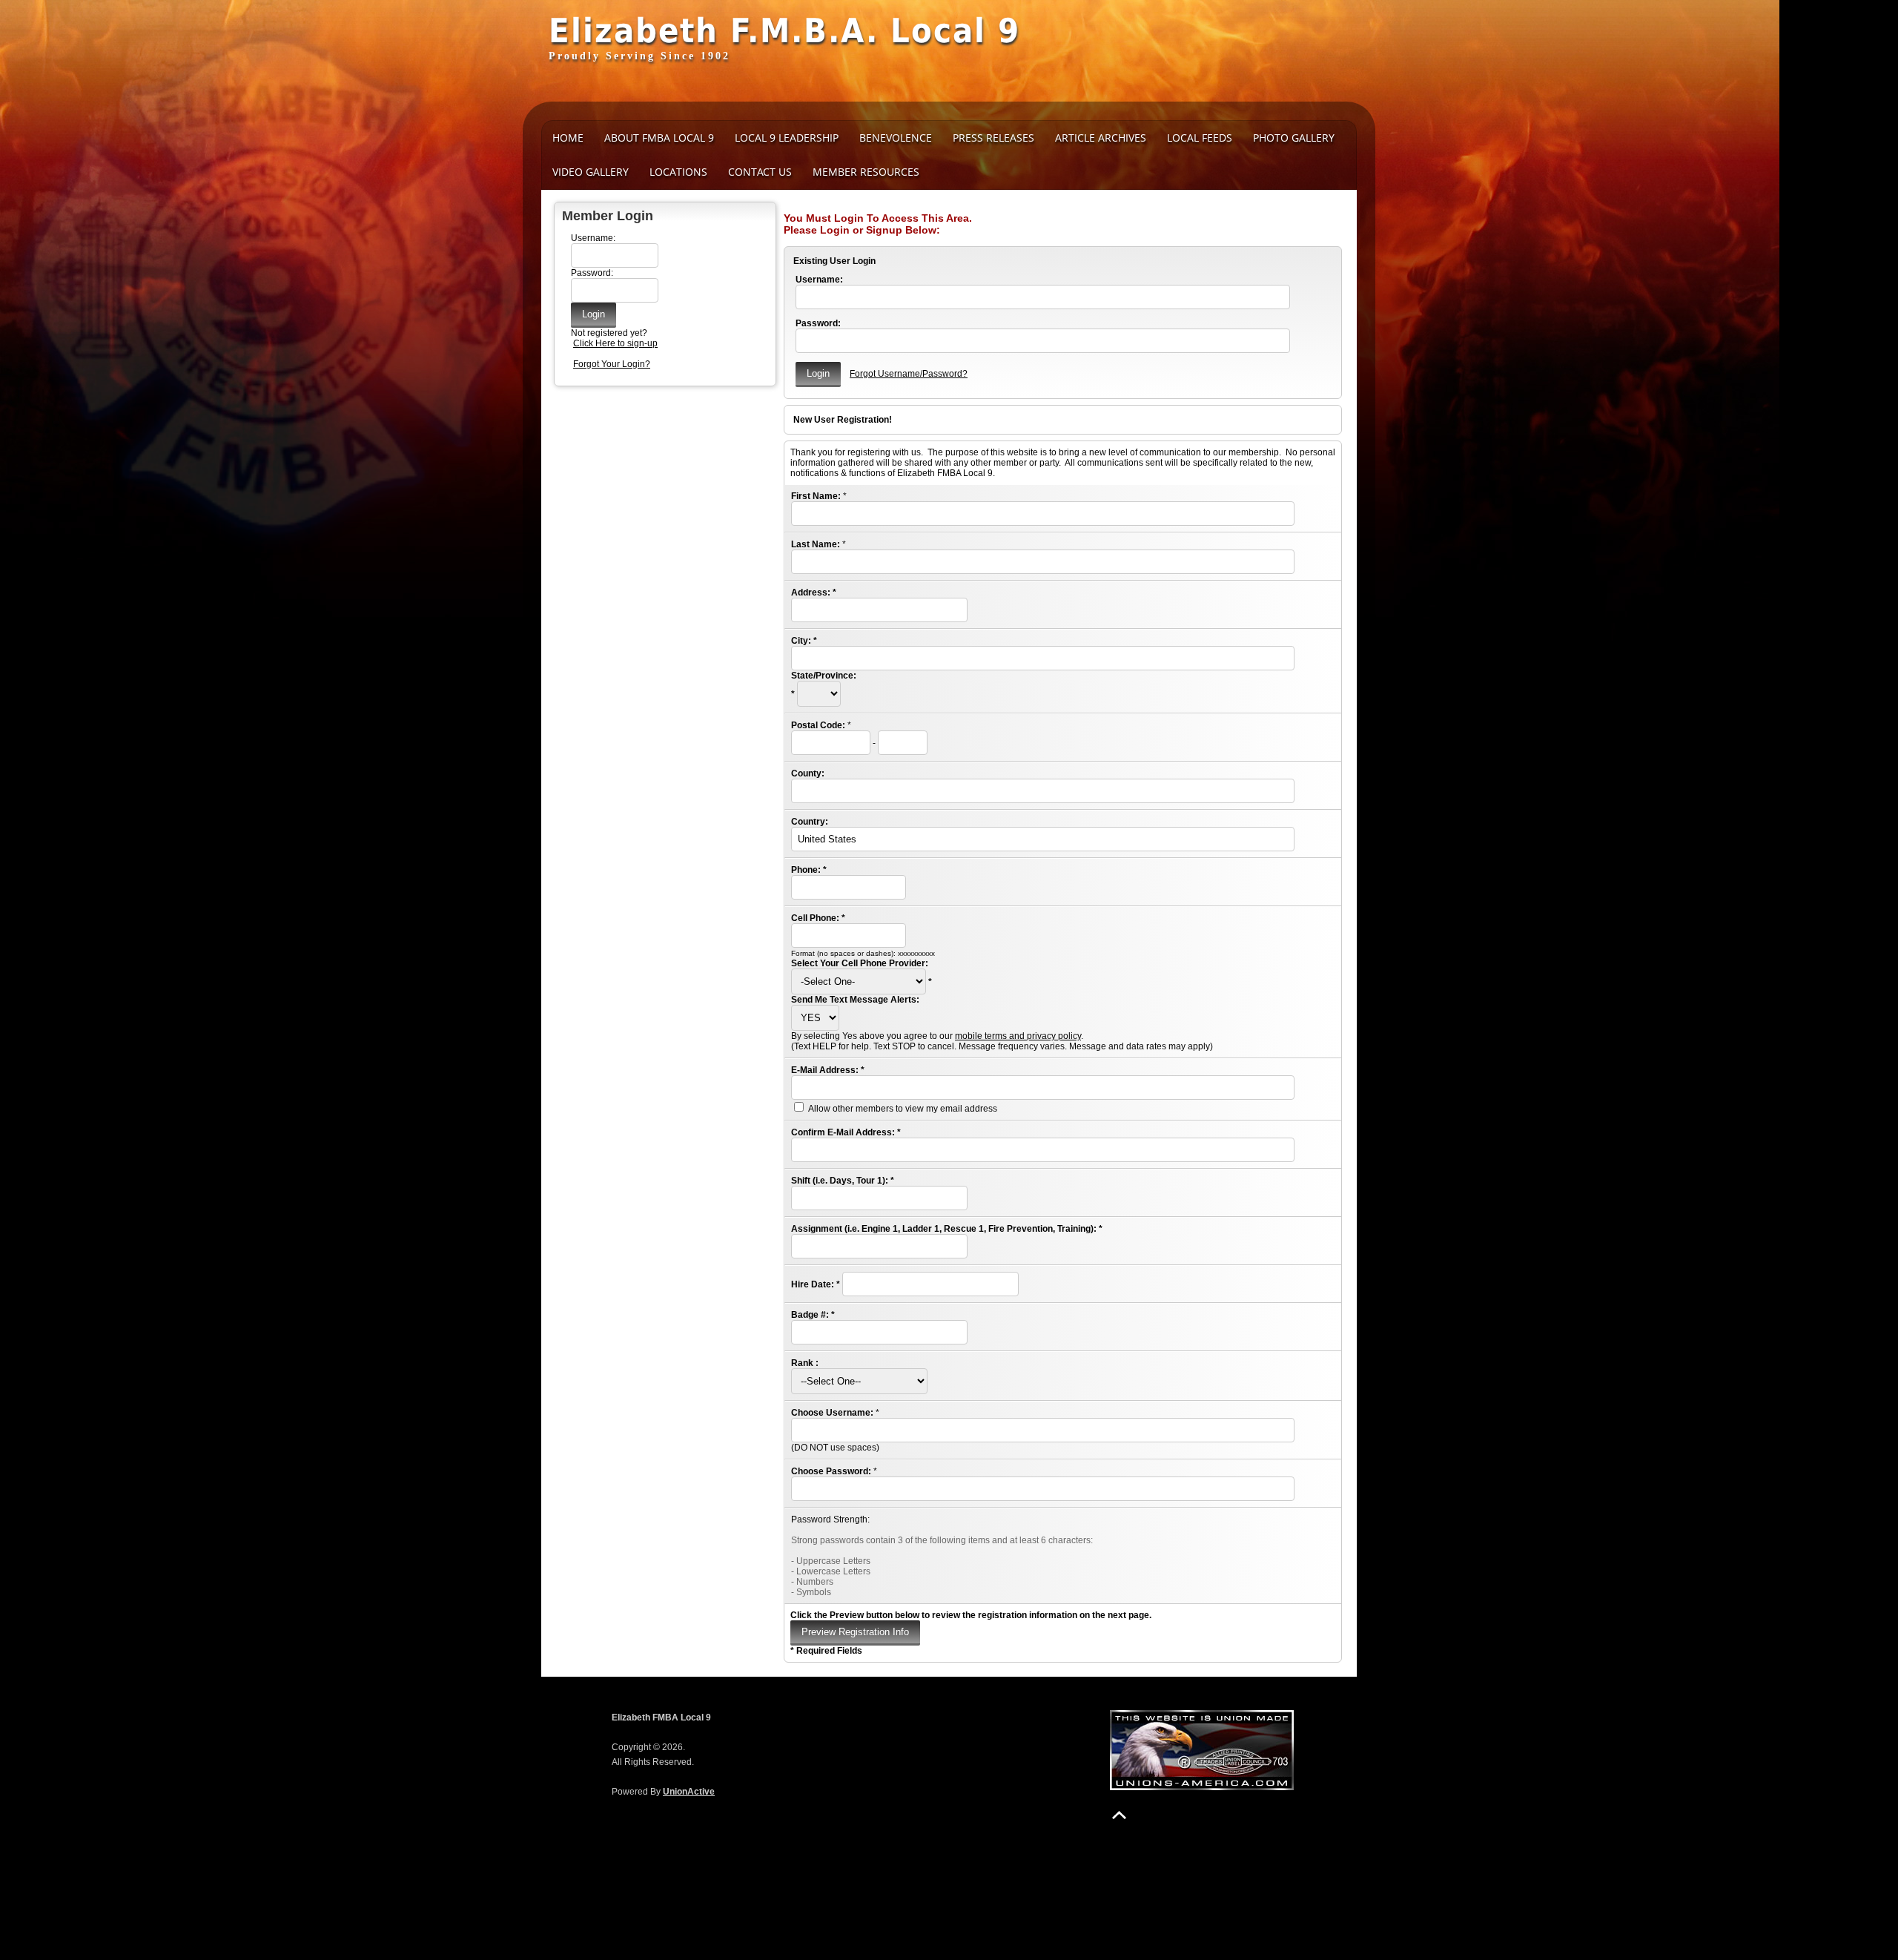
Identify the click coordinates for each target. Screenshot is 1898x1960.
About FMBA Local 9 (659, 138)
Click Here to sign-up (615, 343)
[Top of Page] (1119, 1815)
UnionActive (689, 1792)
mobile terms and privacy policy (1018, 1036)
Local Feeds (1200, 138)
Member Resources (866, 172)
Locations (678, 172)
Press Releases (993, 138)
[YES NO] (815, 1018)
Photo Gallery (1294, 138)
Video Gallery (591, 172)
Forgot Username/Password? (909, 374)
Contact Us (760, 172)
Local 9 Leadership (787, 138)
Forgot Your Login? (612, 364)
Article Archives (1101, 138)
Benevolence (896, 138)
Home (568, 138)
